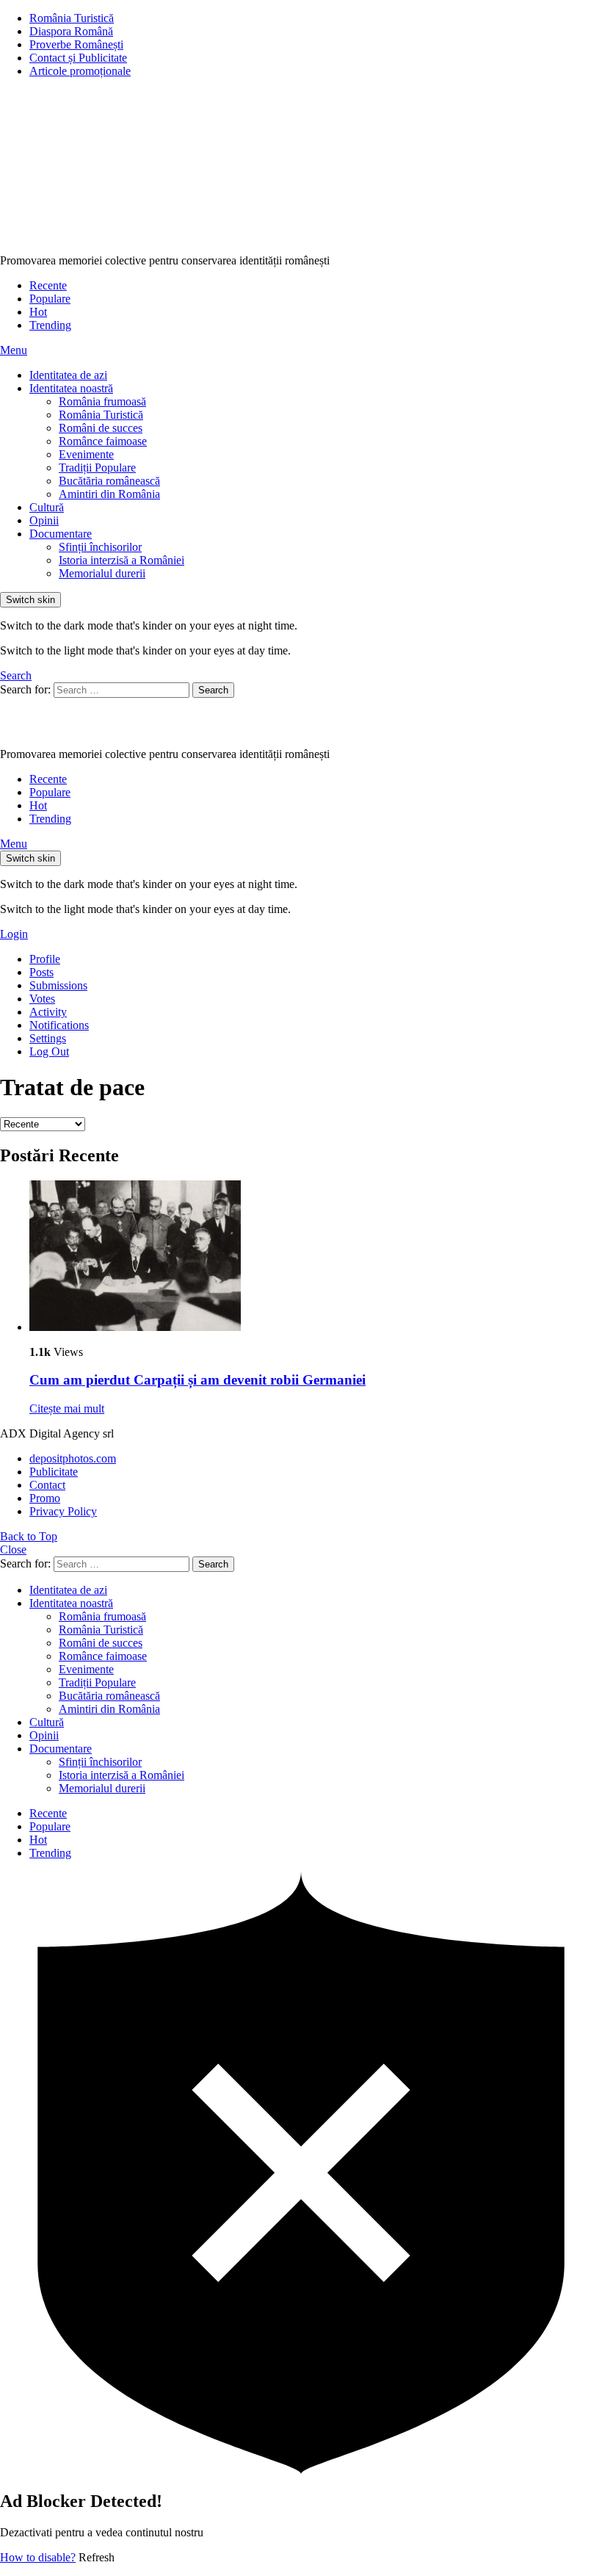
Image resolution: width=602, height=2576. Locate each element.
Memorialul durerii (102, 573)
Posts (41, 972)
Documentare (61, 534)
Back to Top (29, 1536)
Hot (38, 312)
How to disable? (38, 2557)
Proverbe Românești (76, 44)
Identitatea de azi (68, 375)
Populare (50, 299)
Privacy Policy (63, 1511)
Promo (45, 1498)
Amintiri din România (109, 494)
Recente (48, 285)
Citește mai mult (67, 1408)
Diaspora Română (71, 31)
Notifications (59, 1025)
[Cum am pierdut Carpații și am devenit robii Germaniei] (316, 1257)
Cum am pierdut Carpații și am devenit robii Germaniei (197, 1380)
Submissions (58, 985)
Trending (50, 325)
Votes (42, 999)
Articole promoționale (80, 71)
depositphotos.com (73, 1458)
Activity (48, 1012)
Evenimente (86, 454)
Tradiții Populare (97, 468)
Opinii (44, 520)
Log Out (49, 1051)
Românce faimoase (103, 441)
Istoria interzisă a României (122, 560)
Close (13, 1549)
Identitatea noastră (71, 388)
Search (213, 690)
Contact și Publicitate (78, 58)
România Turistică (72, 18)
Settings (48, 1038)
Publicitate (54, 1472)
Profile (45, 959)
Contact (47, 1485)
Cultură (47, 507)
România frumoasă (102, 401)
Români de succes (101, 428)
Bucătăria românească (109, 481)
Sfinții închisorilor (100, 547)
